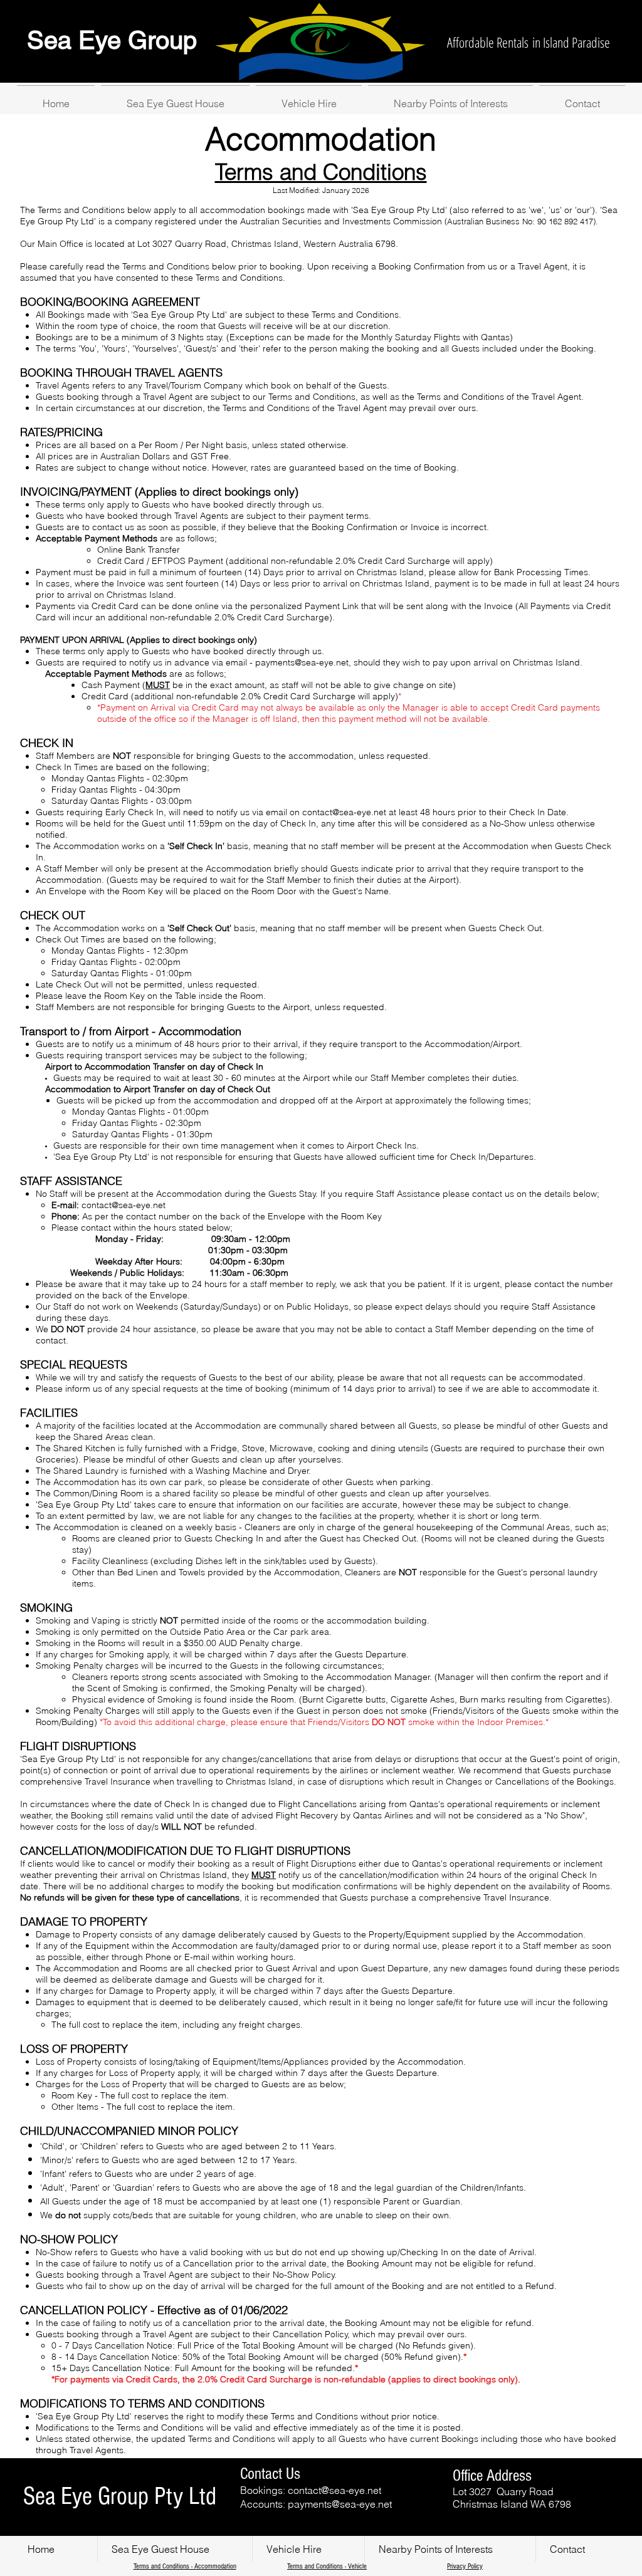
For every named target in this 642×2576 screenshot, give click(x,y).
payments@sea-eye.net (302, 662)
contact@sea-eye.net (344, 812)
